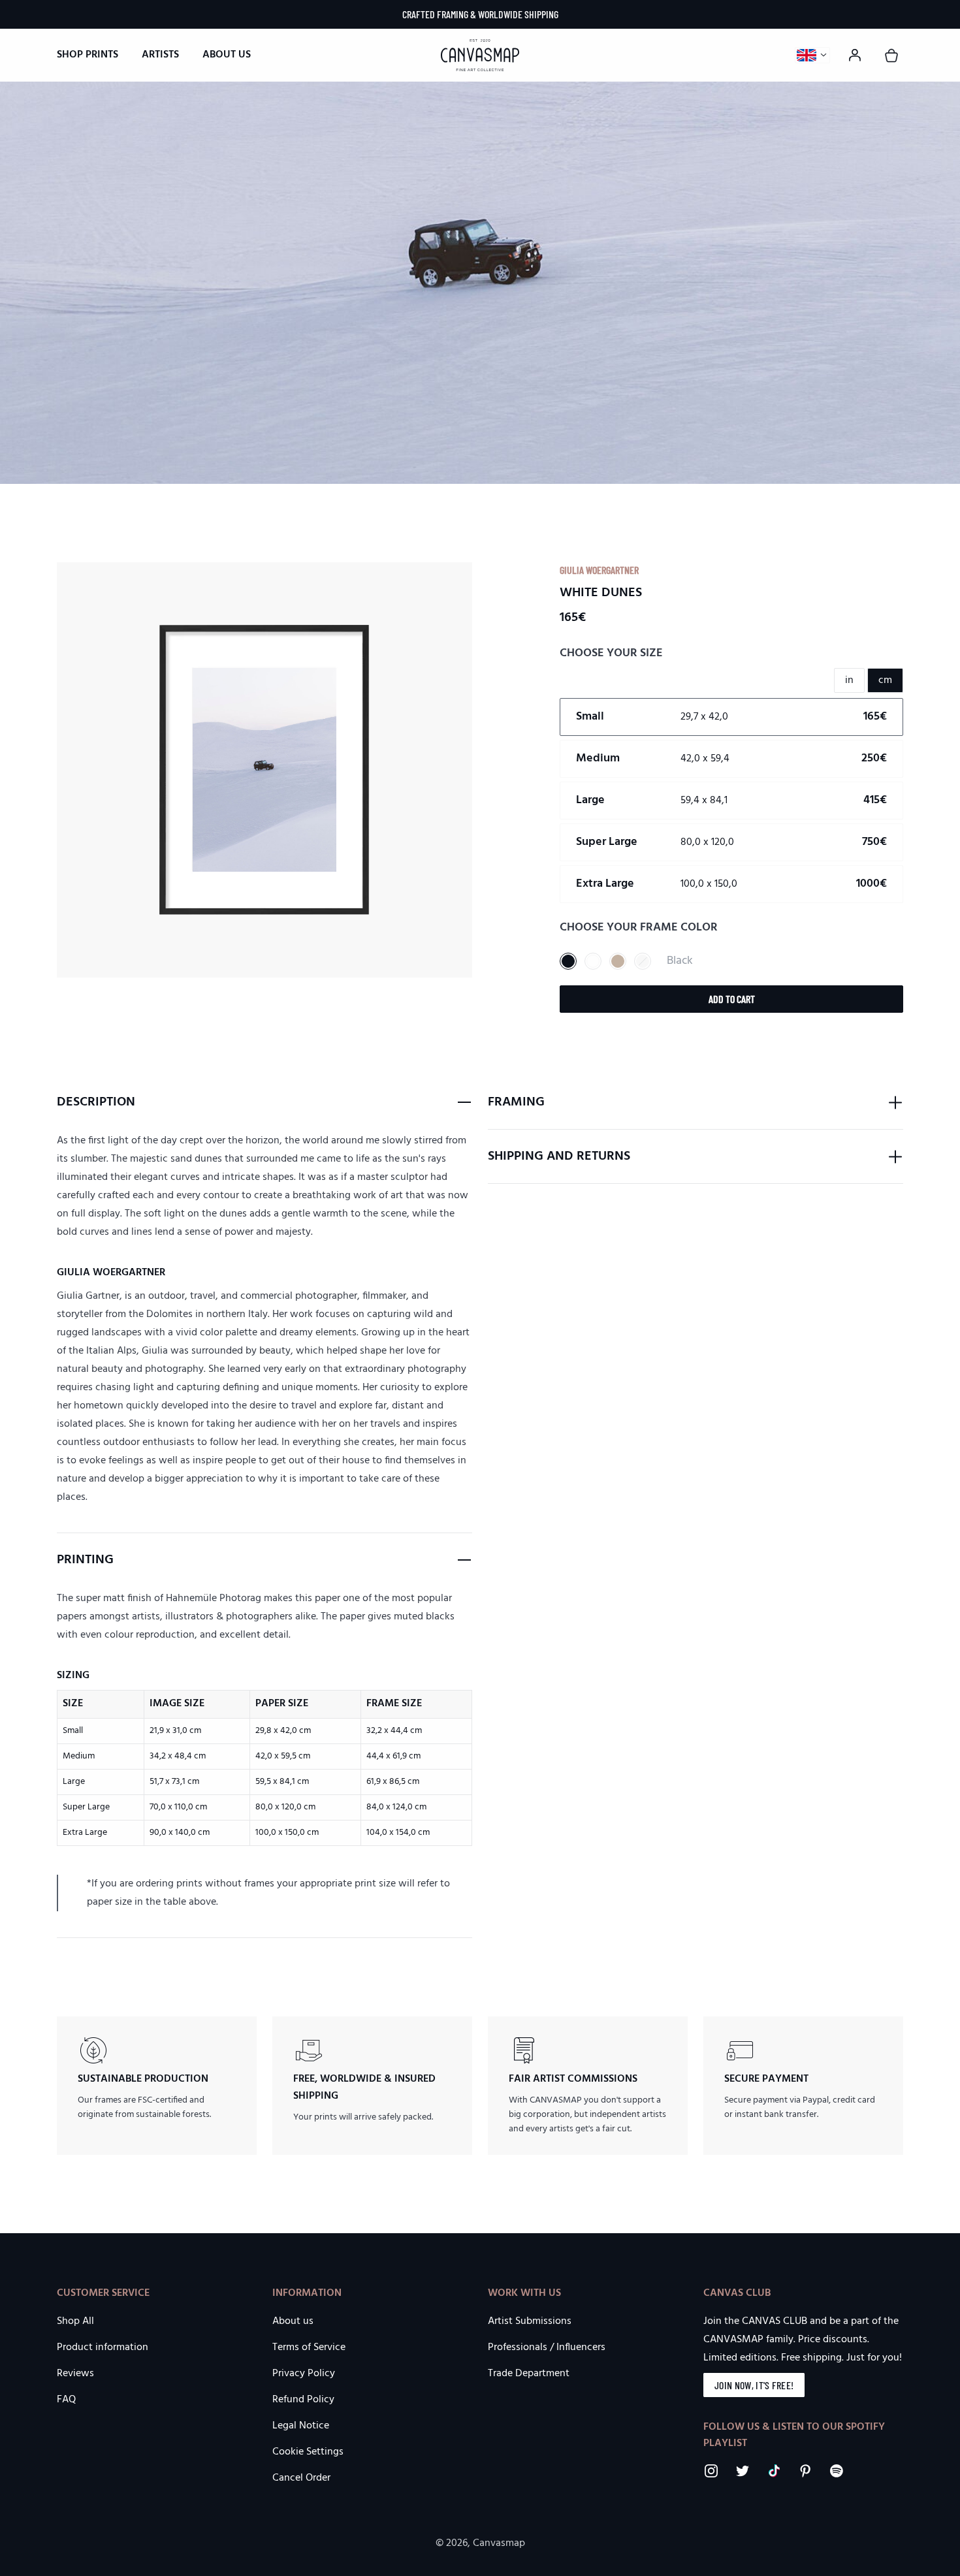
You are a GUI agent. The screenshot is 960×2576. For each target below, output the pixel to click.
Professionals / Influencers (547, 2347)
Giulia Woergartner (599, 570)
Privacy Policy (304, 2374)
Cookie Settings (308, 2452)
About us (227, 55)
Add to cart (732, 999)
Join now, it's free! (754, 2385)
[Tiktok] (774, 2471)
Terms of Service (309, 2347)
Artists (160, 55)
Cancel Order (301, 2478)
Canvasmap (499, 2543)
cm (885, 680)
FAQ (66, 2400)
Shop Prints (88, 55)
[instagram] (711, 2471)
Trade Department (529, 2374)
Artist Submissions (530, 2321)
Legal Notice (301, 2426)
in (849, 680)
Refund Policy (303, 2400)
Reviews (75, 2374)
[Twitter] (743, 2471)
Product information (103, 2347)
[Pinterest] (805, 2471)
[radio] (731, 717)
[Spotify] (837, 2471)
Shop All (75, 2321)
